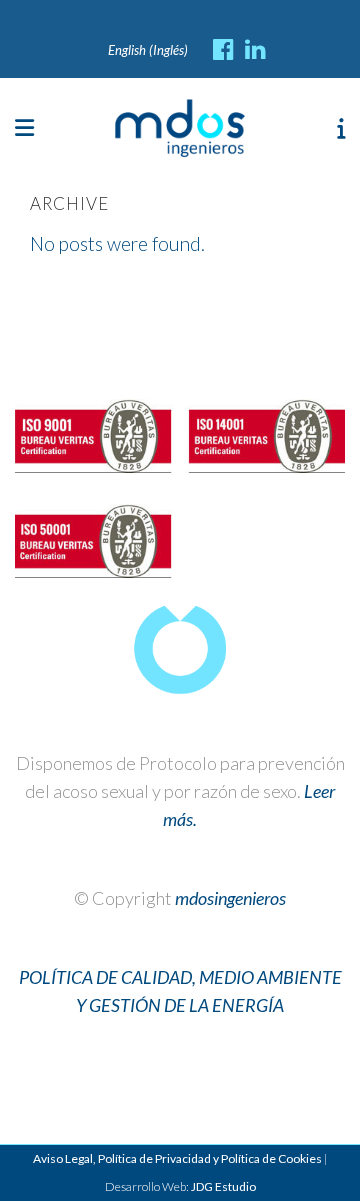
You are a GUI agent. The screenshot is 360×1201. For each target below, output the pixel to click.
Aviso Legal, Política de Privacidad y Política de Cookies (177, 1158)
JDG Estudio (223, 1186)
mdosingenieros (230, 898)
